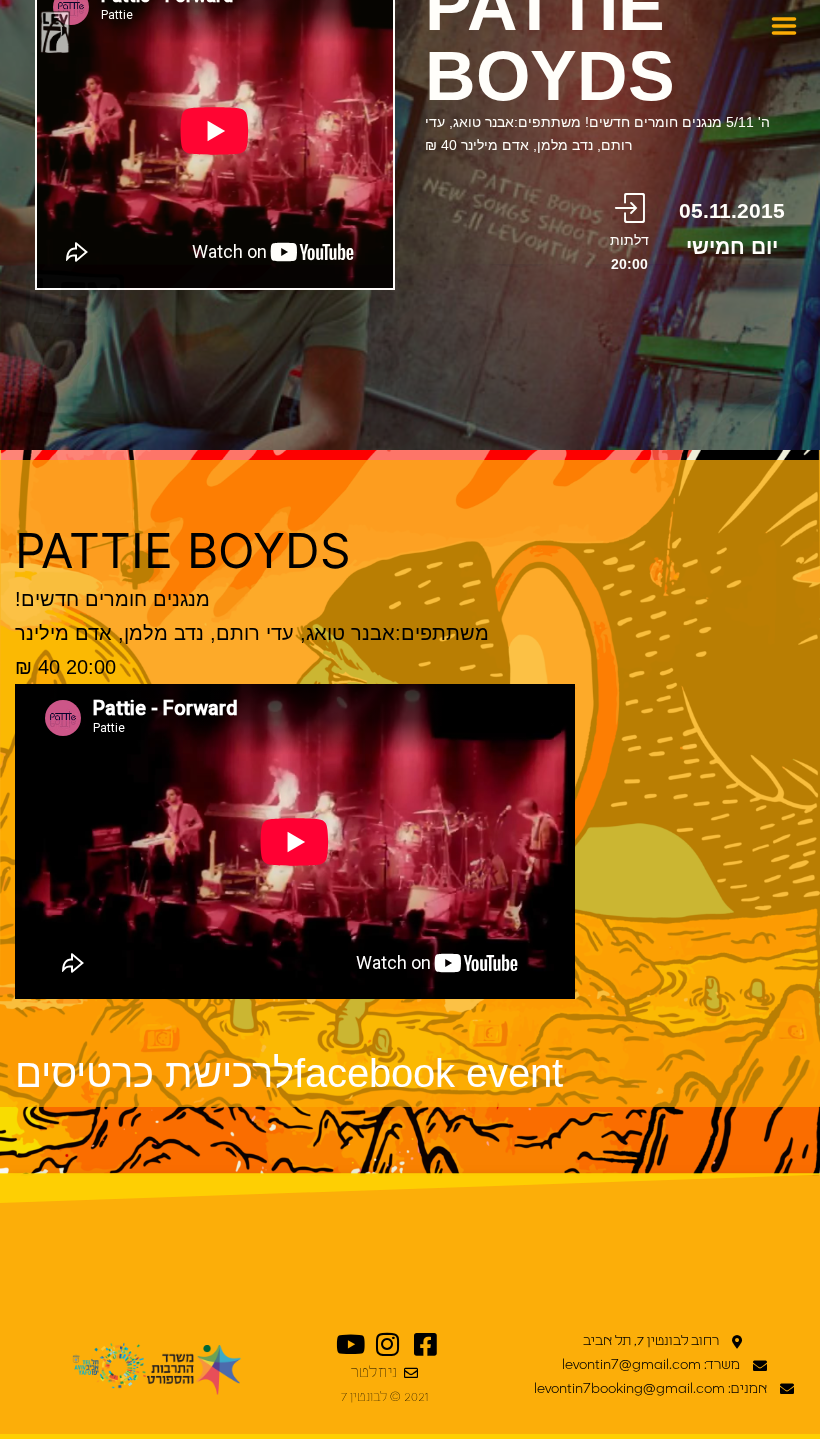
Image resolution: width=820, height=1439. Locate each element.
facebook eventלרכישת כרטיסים (289, 1073)
